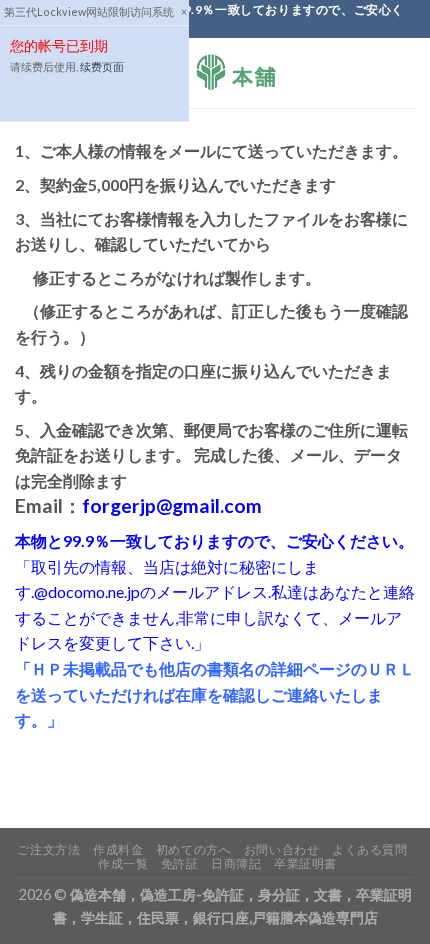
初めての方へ (194, 849)
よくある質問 (370, 849)
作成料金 (118, 849)
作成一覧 (123, 863)
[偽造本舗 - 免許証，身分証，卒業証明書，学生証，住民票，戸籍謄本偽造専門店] (215, 73)
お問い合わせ (282, 849)
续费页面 (102, 66)
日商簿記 (236, 863)
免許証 (180, 863)
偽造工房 (168, 894)
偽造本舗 (98, 894)
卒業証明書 (305, 863)
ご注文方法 (48, 849)
